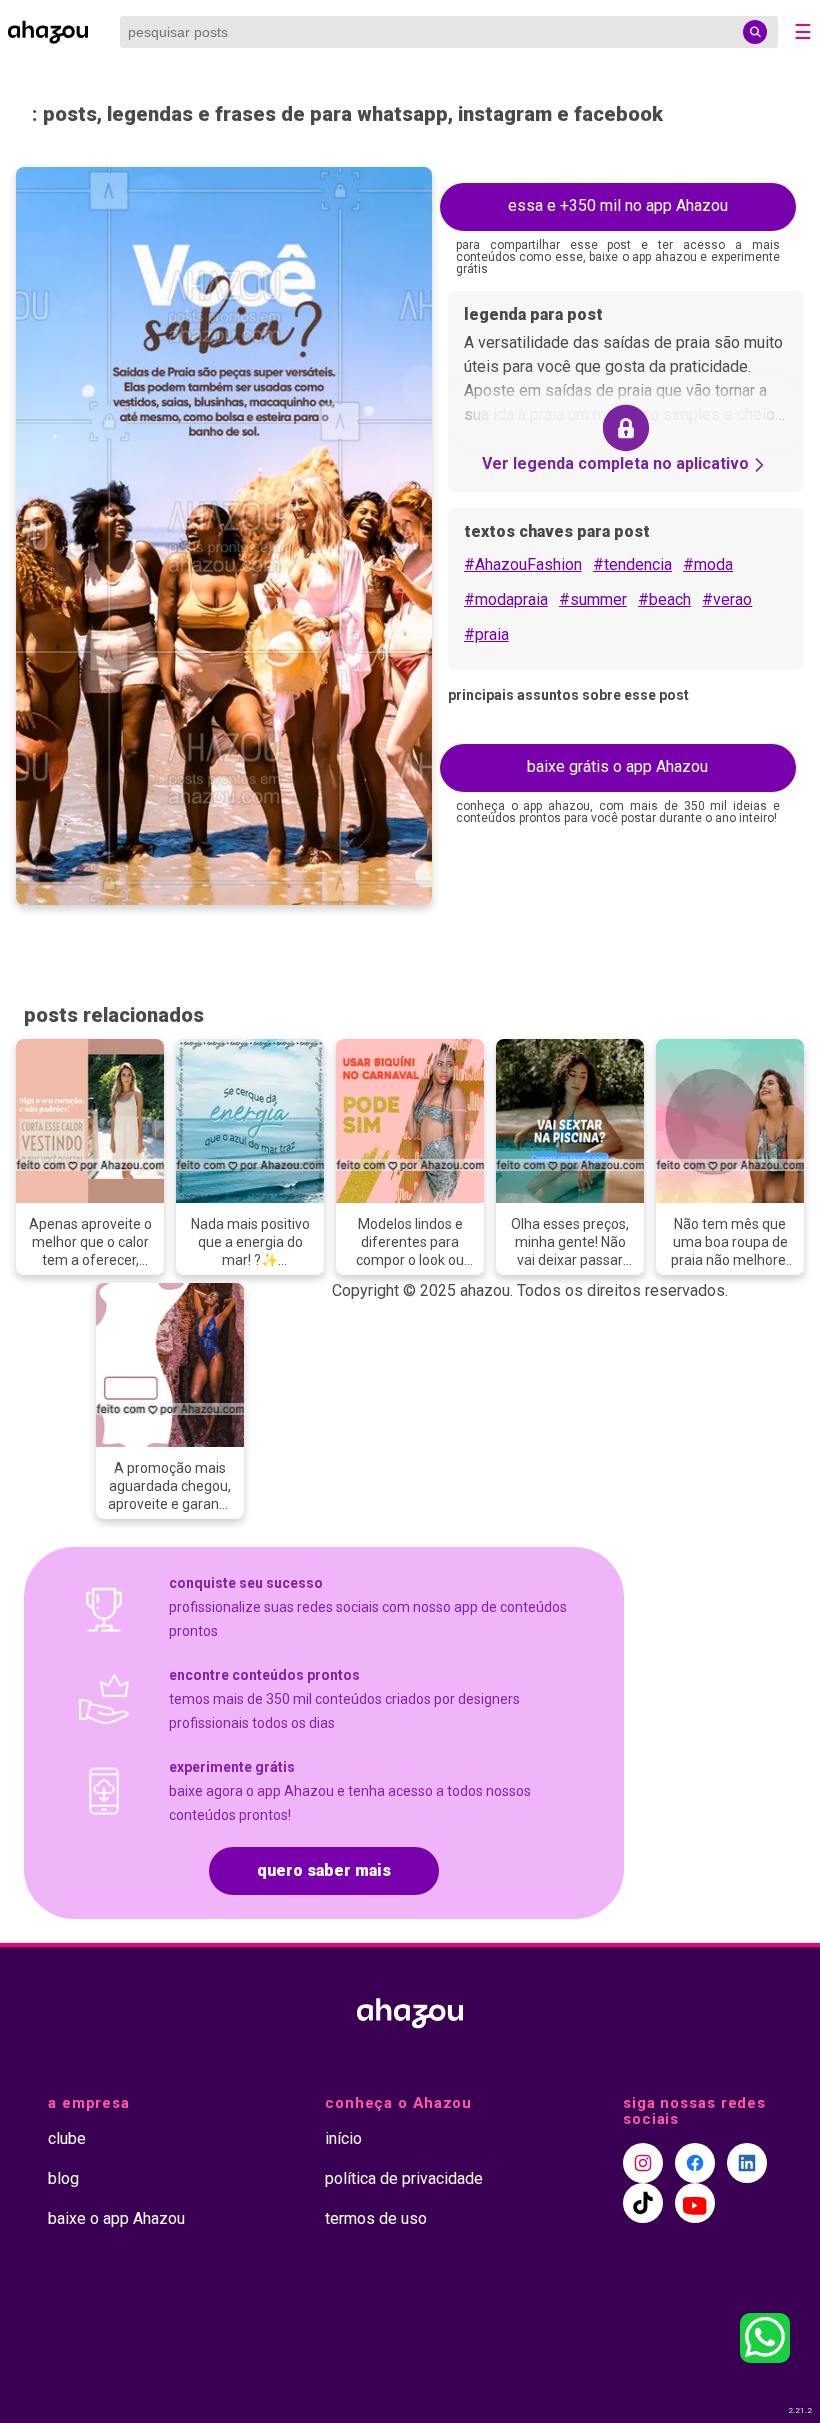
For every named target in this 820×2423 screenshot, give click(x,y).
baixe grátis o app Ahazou (617, 766)
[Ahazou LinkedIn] (747, 2163)
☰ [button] (803, 32)
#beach (664, 599)
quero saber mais (324, 1870)
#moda (708, 564)
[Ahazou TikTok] (643, 2203)
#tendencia (632, 564)
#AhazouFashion (523, 564)
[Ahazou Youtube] (695, 2203)
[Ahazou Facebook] (695, 2163)
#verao (727, 599)
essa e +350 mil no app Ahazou (618, 205)
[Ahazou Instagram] (643, 2163)
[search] (755, 32)
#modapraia (506, 599)
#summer (593, 599)
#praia (486, 634)
